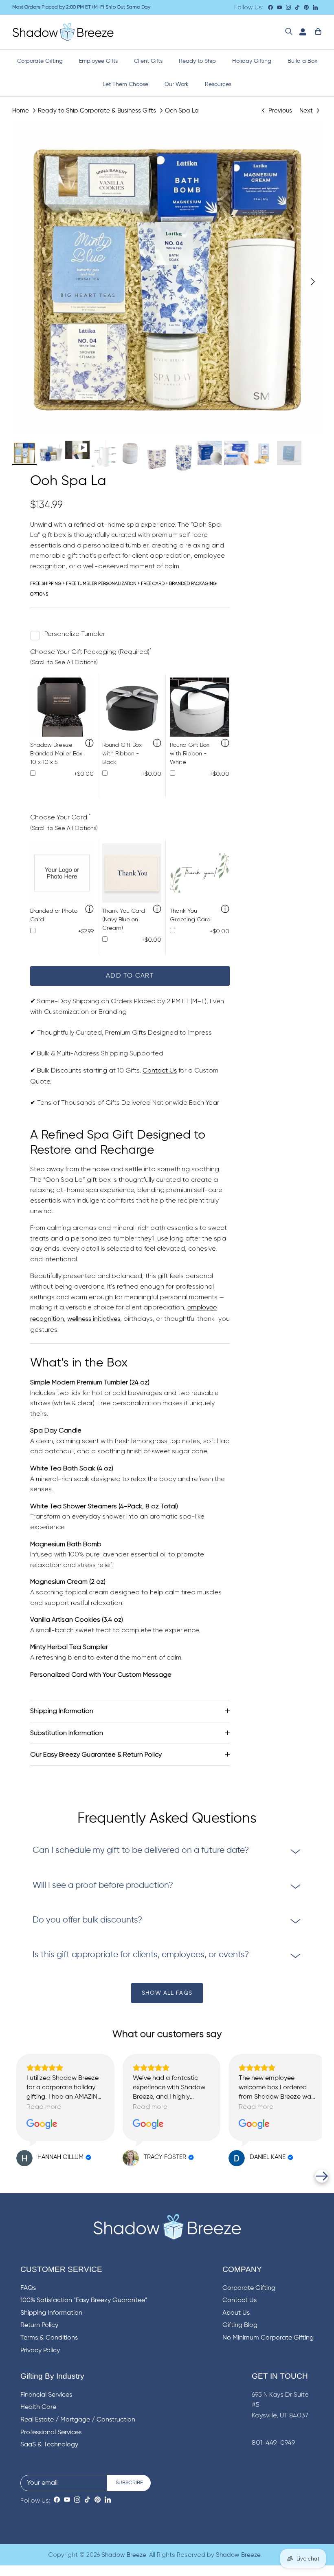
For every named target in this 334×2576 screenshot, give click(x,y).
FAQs (28, 2288)
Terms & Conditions (49, 2338)
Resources (218, 84)
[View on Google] (42, 2124)
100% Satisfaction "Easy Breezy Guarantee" (84, 2300)
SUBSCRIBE (129, 2483)
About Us (236, 2313)
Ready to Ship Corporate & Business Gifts (97, 110)
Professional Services (51, 2433)
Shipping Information (62, 1711)
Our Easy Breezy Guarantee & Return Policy (96, 1754)
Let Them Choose (125, 84)
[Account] (301, 32)
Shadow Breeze (124, 2555)
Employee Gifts (98, 61)
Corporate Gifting (40, 61)
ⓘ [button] (89, 744)
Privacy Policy (40, 2351)
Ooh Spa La (182, 110)
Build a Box (302, 61)
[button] (12, 2176)
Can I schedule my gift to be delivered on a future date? (141, 1851)
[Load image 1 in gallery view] (167, 278)
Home (21, 110)
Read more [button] (44, 2107)
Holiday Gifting (252, 61)
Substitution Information (67, 1733)
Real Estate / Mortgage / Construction (78, 2420)
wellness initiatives (94, 1319)
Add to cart (130, 976)
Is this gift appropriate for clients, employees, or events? (141, 1955)
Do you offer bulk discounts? (87, 1920)
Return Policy (39, 2325)
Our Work (177, 84)
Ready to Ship (197, 61)
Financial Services (46, 2395)
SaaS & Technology (49, 2445)
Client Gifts (148, 61)
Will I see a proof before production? (103, 1886)
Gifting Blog (240, 2325)
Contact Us (160, 1071)
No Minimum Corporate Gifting (268, 2338)
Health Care (38, 2407)
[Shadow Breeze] (63, 32)
